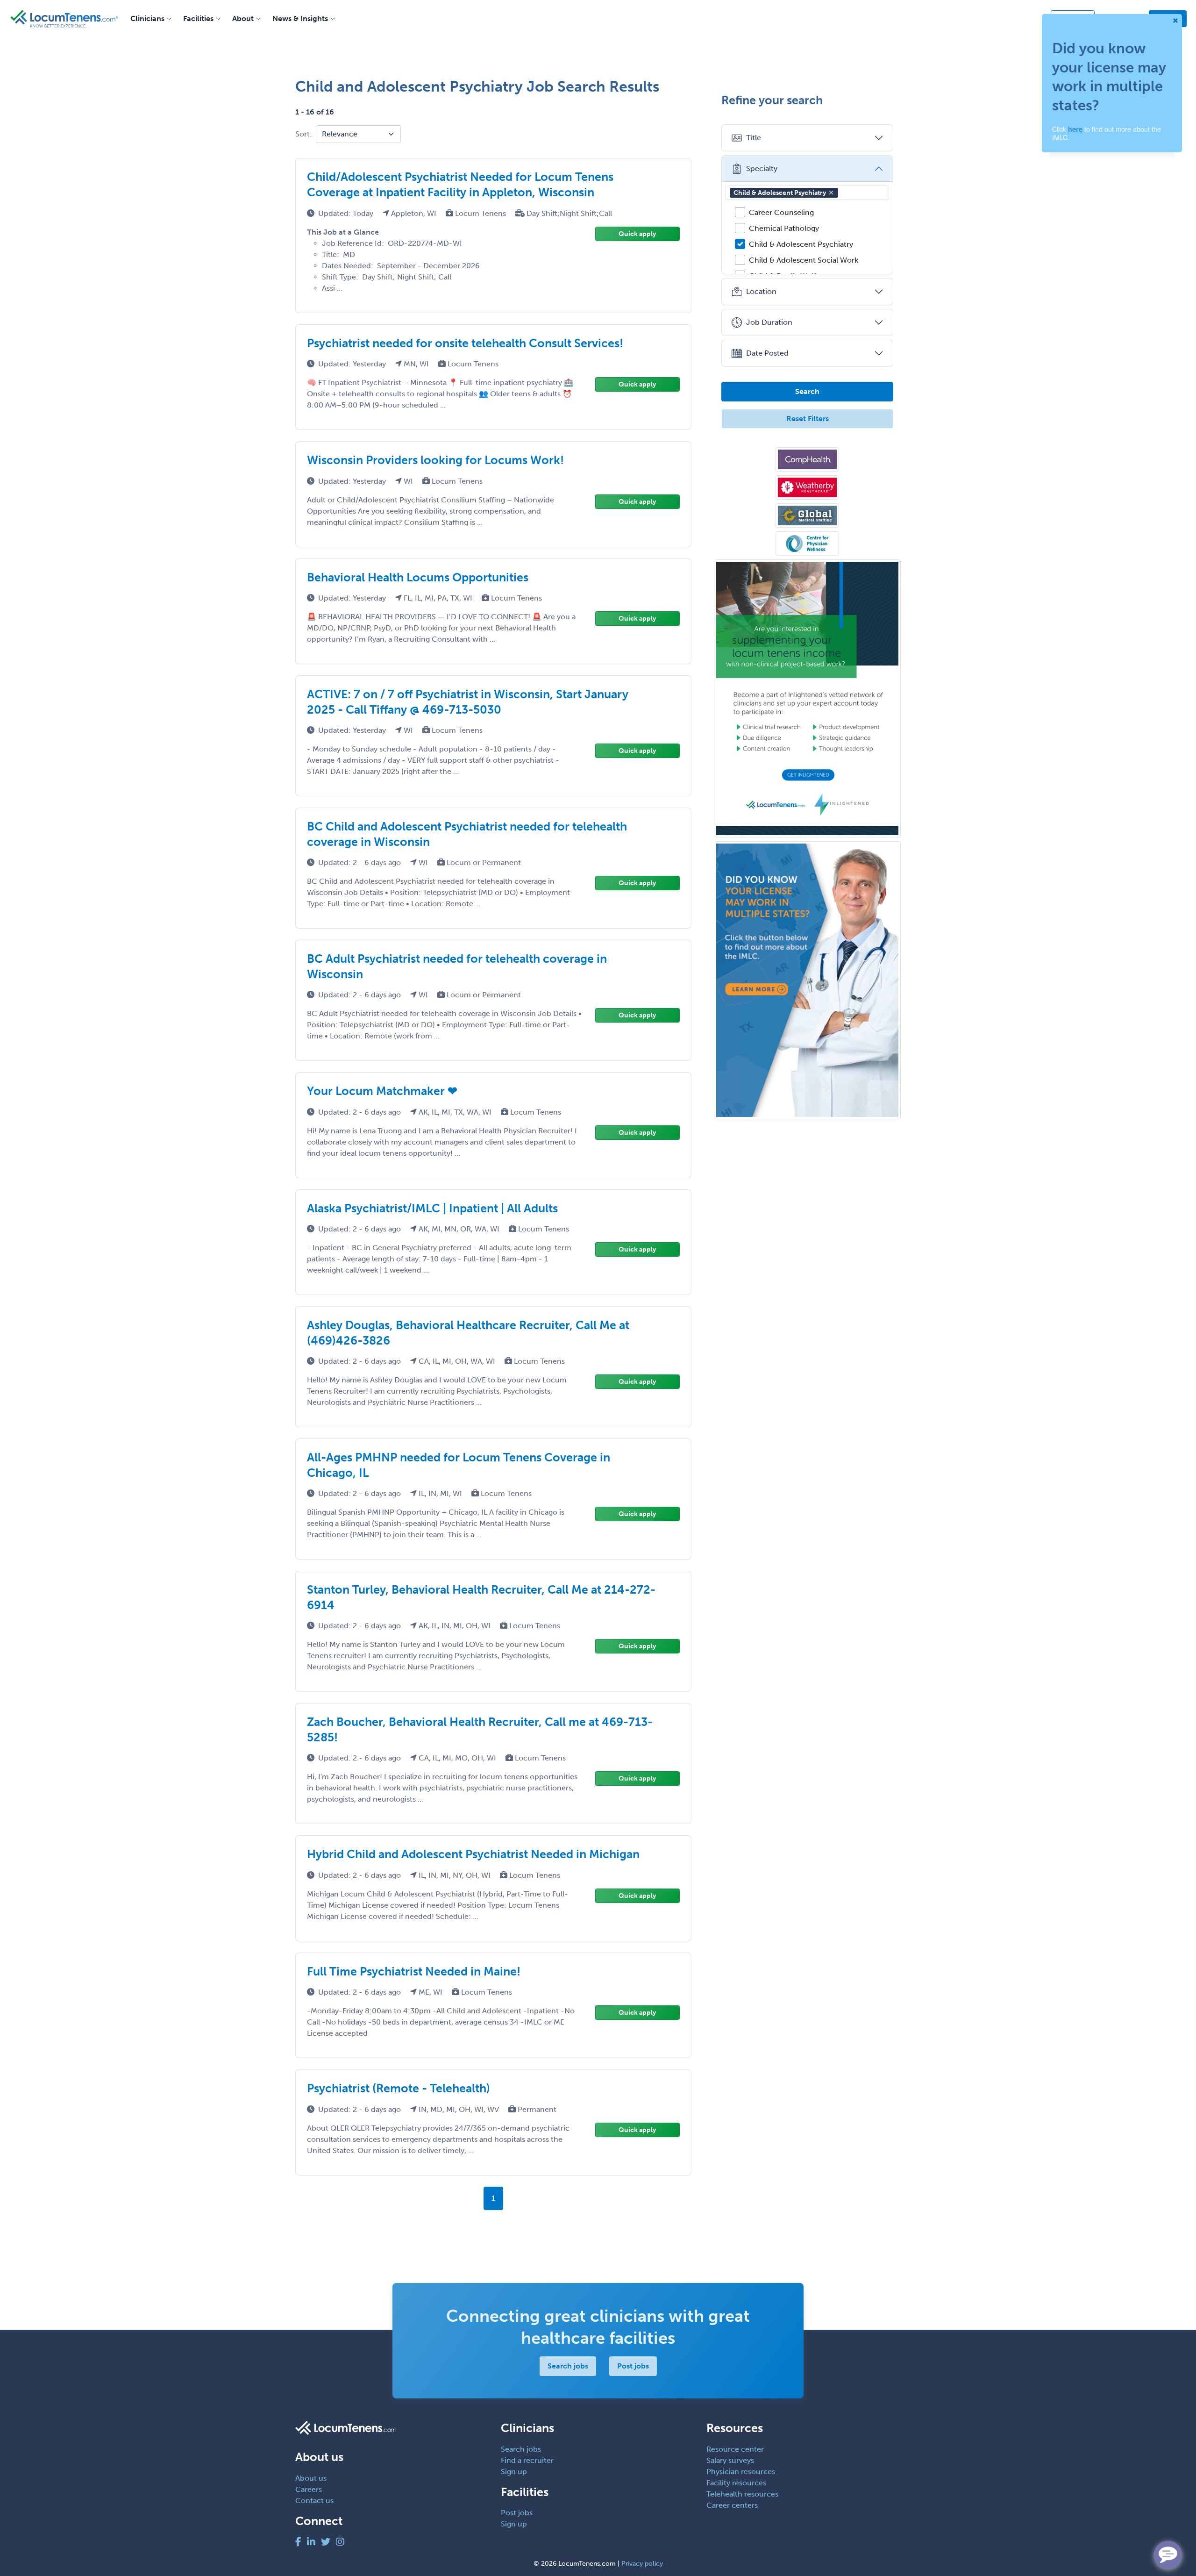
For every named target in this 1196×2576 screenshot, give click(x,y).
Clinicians (147, 18)
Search (807, 391)
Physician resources (741, 2472)
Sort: (304, 134)
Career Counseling (781, 212)
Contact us (314, 2501)
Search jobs (568, 2366)
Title (754, 138)
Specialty (762, 168)
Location (761, 291)
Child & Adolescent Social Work (804, 260)
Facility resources (736, 2483)
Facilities (198, 18)
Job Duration (769, 322)
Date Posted (767, 353)
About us (311, 2478)
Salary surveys (730, 2460)
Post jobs (633, 2366)
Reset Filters (808, 419)
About (243, 18)
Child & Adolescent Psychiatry (780, 193)
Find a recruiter (527, 2460)
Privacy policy (642, 2564)
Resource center (735, 2449)
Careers (309, 2489)
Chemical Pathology (784, 228)
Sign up (514, 2472)
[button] (831, 193)
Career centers (732, 2505)
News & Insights (300, 18)
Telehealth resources (742, 2494)
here (1075, 129)
